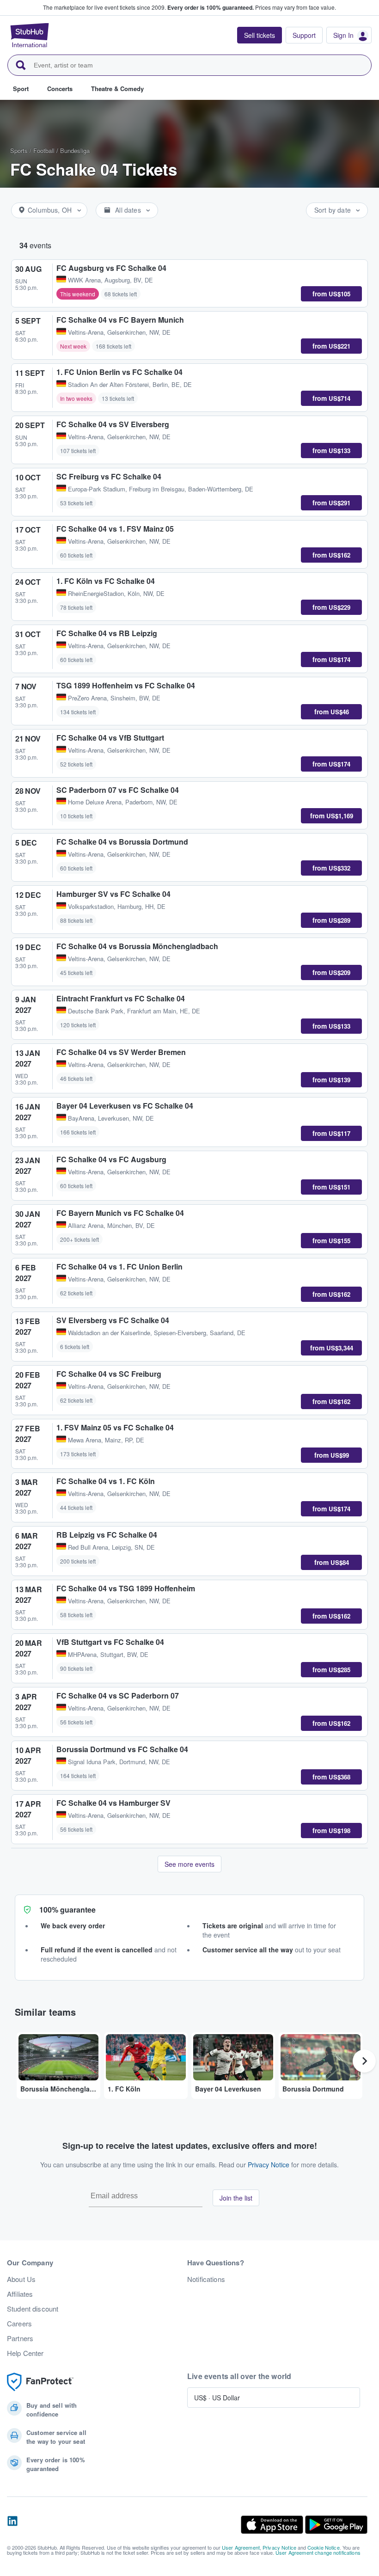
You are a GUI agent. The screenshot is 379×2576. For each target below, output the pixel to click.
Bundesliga (75, 150)
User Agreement (241, 2547)
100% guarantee (67, 1910)
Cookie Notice (324, 2547)
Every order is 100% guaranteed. (211, 7)
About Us (21, 2279)
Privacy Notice (269, 2165)
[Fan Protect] (40, 2382)
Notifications (206, 2279)
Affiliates (20, 2294)
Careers (19, 2324)
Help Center (25, 2353)
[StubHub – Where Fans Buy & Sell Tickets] (30, 35)
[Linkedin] (12, 2525)
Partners (20, 2338)
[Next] (364, 2061)
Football (44, 150)
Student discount (33, 2309)
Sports (19, 150)
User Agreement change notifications (318, 2552)
